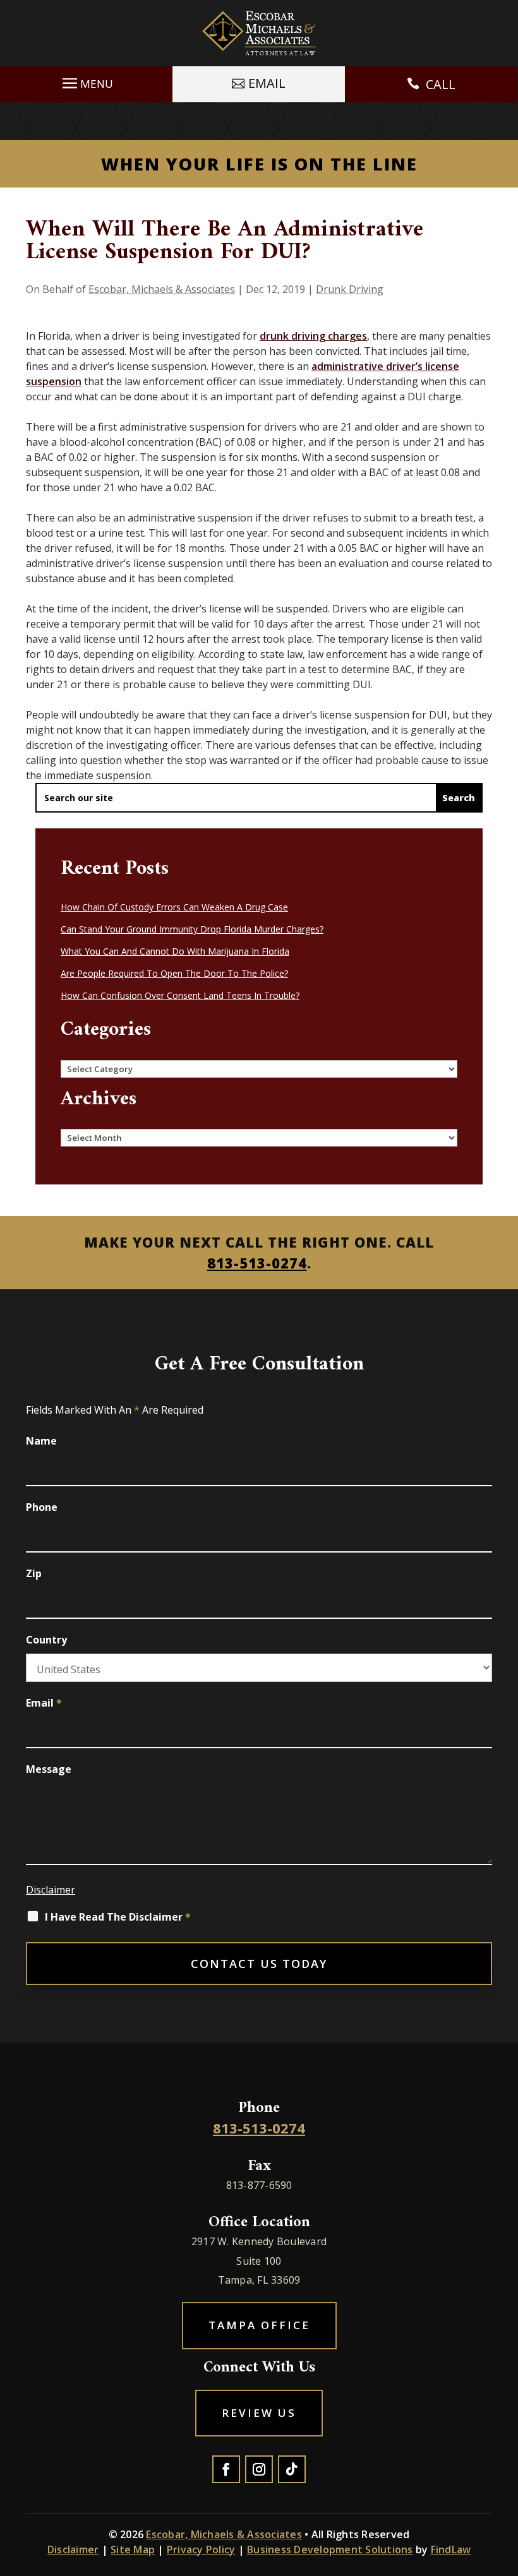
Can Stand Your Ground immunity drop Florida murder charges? (192, 929)
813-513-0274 (257, 1263)
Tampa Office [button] (259, 2325)
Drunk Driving (350, 289)
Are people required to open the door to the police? (174, 973)
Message (49, 1769)
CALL (441, 84)
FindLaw (451, 2549)
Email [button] (267, 83)
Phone (42, 1507)
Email (44, 1703)
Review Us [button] (259, 2413)
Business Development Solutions (330, 2549)
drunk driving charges (313, 336)
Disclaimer (51, 1890)
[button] (86, 82)
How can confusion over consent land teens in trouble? (180, 995)
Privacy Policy (201, 2549)
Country (46, 1640)
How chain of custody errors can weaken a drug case (174, 907)
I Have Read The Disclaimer (118, 1917)
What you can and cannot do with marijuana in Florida (175, 951)
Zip (34, 1573)
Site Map (133, 2549)
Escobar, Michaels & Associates (162, 289)
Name (41, 1441)
